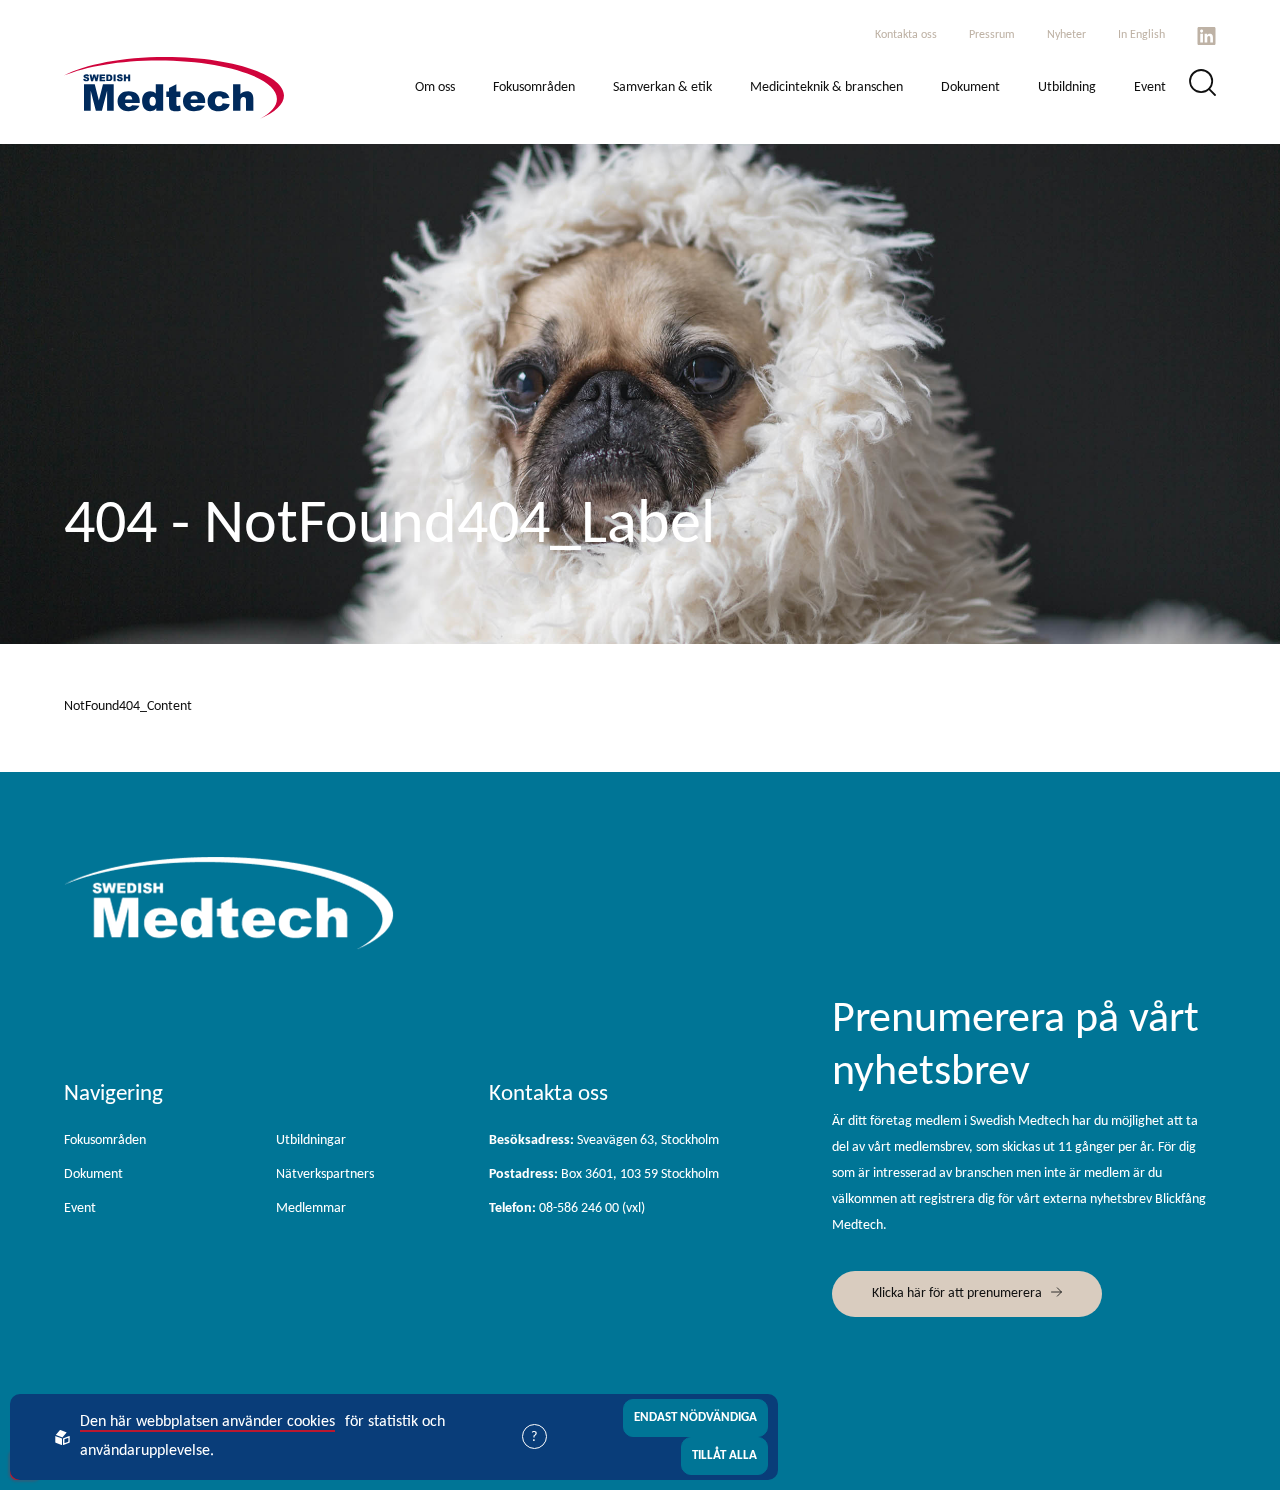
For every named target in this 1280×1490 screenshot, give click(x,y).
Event (1150, 87)
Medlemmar (311, 1208)
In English (1141, 35)
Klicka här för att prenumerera (957, 1293)
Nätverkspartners (325, 1174)
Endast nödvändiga (695, 1417)
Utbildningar (311, 1140)
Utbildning (1067, 87)
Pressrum (992, 35)
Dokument (970, 87)
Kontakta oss (906, 35)
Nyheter (1066, 35)
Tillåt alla (724, 1455)
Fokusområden (534, 87)
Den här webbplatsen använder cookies (207, 1422)
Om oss (435, 87)
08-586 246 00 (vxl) (567, 1208)
